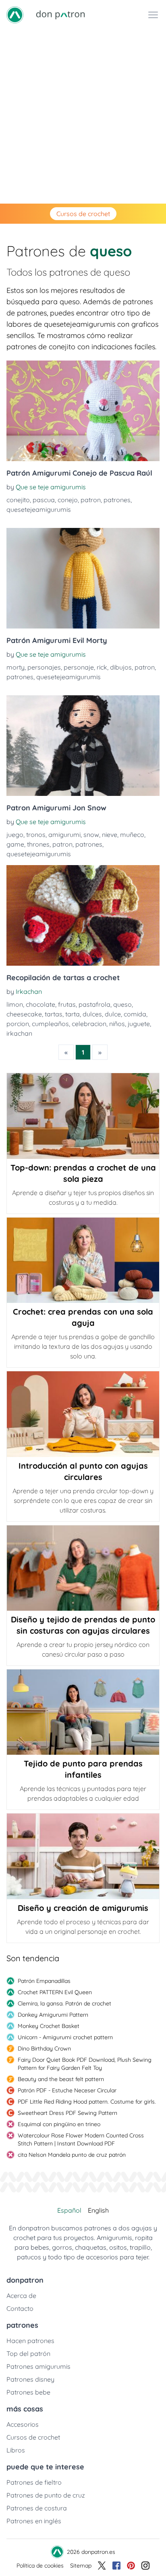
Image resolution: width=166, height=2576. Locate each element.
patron (91, 500)
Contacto (20, 2308)
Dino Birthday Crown (44, 2048)
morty (16, 667)
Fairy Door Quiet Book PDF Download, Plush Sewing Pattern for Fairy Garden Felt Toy (85, 2064)
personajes (44, 667)
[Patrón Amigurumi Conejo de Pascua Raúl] (83, 411)
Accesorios (23, 2424)
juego (15, 835)
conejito (18, 500)
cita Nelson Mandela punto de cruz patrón (72, 2155)
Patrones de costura (37, 2508)
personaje (79, 667)
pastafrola (94, 1004)
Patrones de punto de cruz (46, 2495)
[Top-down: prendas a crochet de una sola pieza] (83, 1116)
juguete (139, 1024)
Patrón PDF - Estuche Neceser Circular (67, 2090)
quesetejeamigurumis (39, 509)
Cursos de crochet (83, 214)
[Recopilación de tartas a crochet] (83, 915)
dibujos (121, 667)
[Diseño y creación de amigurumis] (83, 1856)
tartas (54, 1014)
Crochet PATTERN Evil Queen (55, 1992)
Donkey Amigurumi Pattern (53, 2015)
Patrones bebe (28, 2392)
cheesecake (24, 1014)
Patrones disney (30, 2379)
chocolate (40, 1004)
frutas (67, 1004)
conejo (68, 500)
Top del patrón (28, 2353)
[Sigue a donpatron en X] (102, 2566)
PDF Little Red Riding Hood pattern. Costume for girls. (87, 2102)
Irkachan (29, 991)
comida (135, 1014)
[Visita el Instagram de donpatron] (145, 2566)
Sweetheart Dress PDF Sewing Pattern (67, 2113)
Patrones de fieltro (34, 2482)
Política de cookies (40, 2566)
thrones (38, 844)
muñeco (132, 835)
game (15, 844)
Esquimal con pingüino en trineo (59, 2124)
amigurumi (64, 835)
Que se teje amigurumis (51, 487)
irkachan (19, 1033)
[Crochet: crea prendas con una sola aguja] (83, 1260)
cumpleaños (50, 1024)
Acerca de (21, 2296)
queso (122, 1004)
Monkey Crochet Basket (49, 2026)
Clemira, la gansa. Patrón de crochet (64, 2003)
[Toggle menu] (153, 15)
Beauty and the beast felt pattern (61, 2079)
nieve (110, 835)
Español (69, 2210)
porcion (18, 1024)
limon (15, 1004)
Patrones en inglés (34, 2521)
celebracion (89, 1024)
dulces (92, 1014)
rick (102, 667)
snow (91, 835)
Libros (16, 2450)
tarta (73, 1014)
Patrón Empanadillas (44, 1981)
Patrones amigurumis (38, 2366)
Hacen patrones (30, 2341)
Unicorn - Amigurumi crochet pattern (65, 2037)
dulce (113, 1014)
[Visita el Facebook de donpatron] (116, 2566)
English (98, 2210)
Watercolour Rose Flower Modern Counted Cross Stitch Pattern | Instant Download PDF (81, 2139)
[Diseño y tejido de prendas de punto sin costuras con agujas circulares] (83, 1568)
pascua (44, 500)
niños (117, 1024)
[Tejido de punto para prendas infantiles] (83, 1712)
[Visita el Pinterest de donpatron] (131, 2566)
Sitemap (81, 2566)
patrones (117, 500)
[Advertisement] (83, 117)
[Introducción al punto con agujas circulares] (83, 1414)
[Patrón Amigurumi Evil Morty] (83, 578)
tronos (36, 835)
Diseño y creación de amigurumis (83, 1908)
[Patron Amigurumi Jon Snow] (83, 746)
